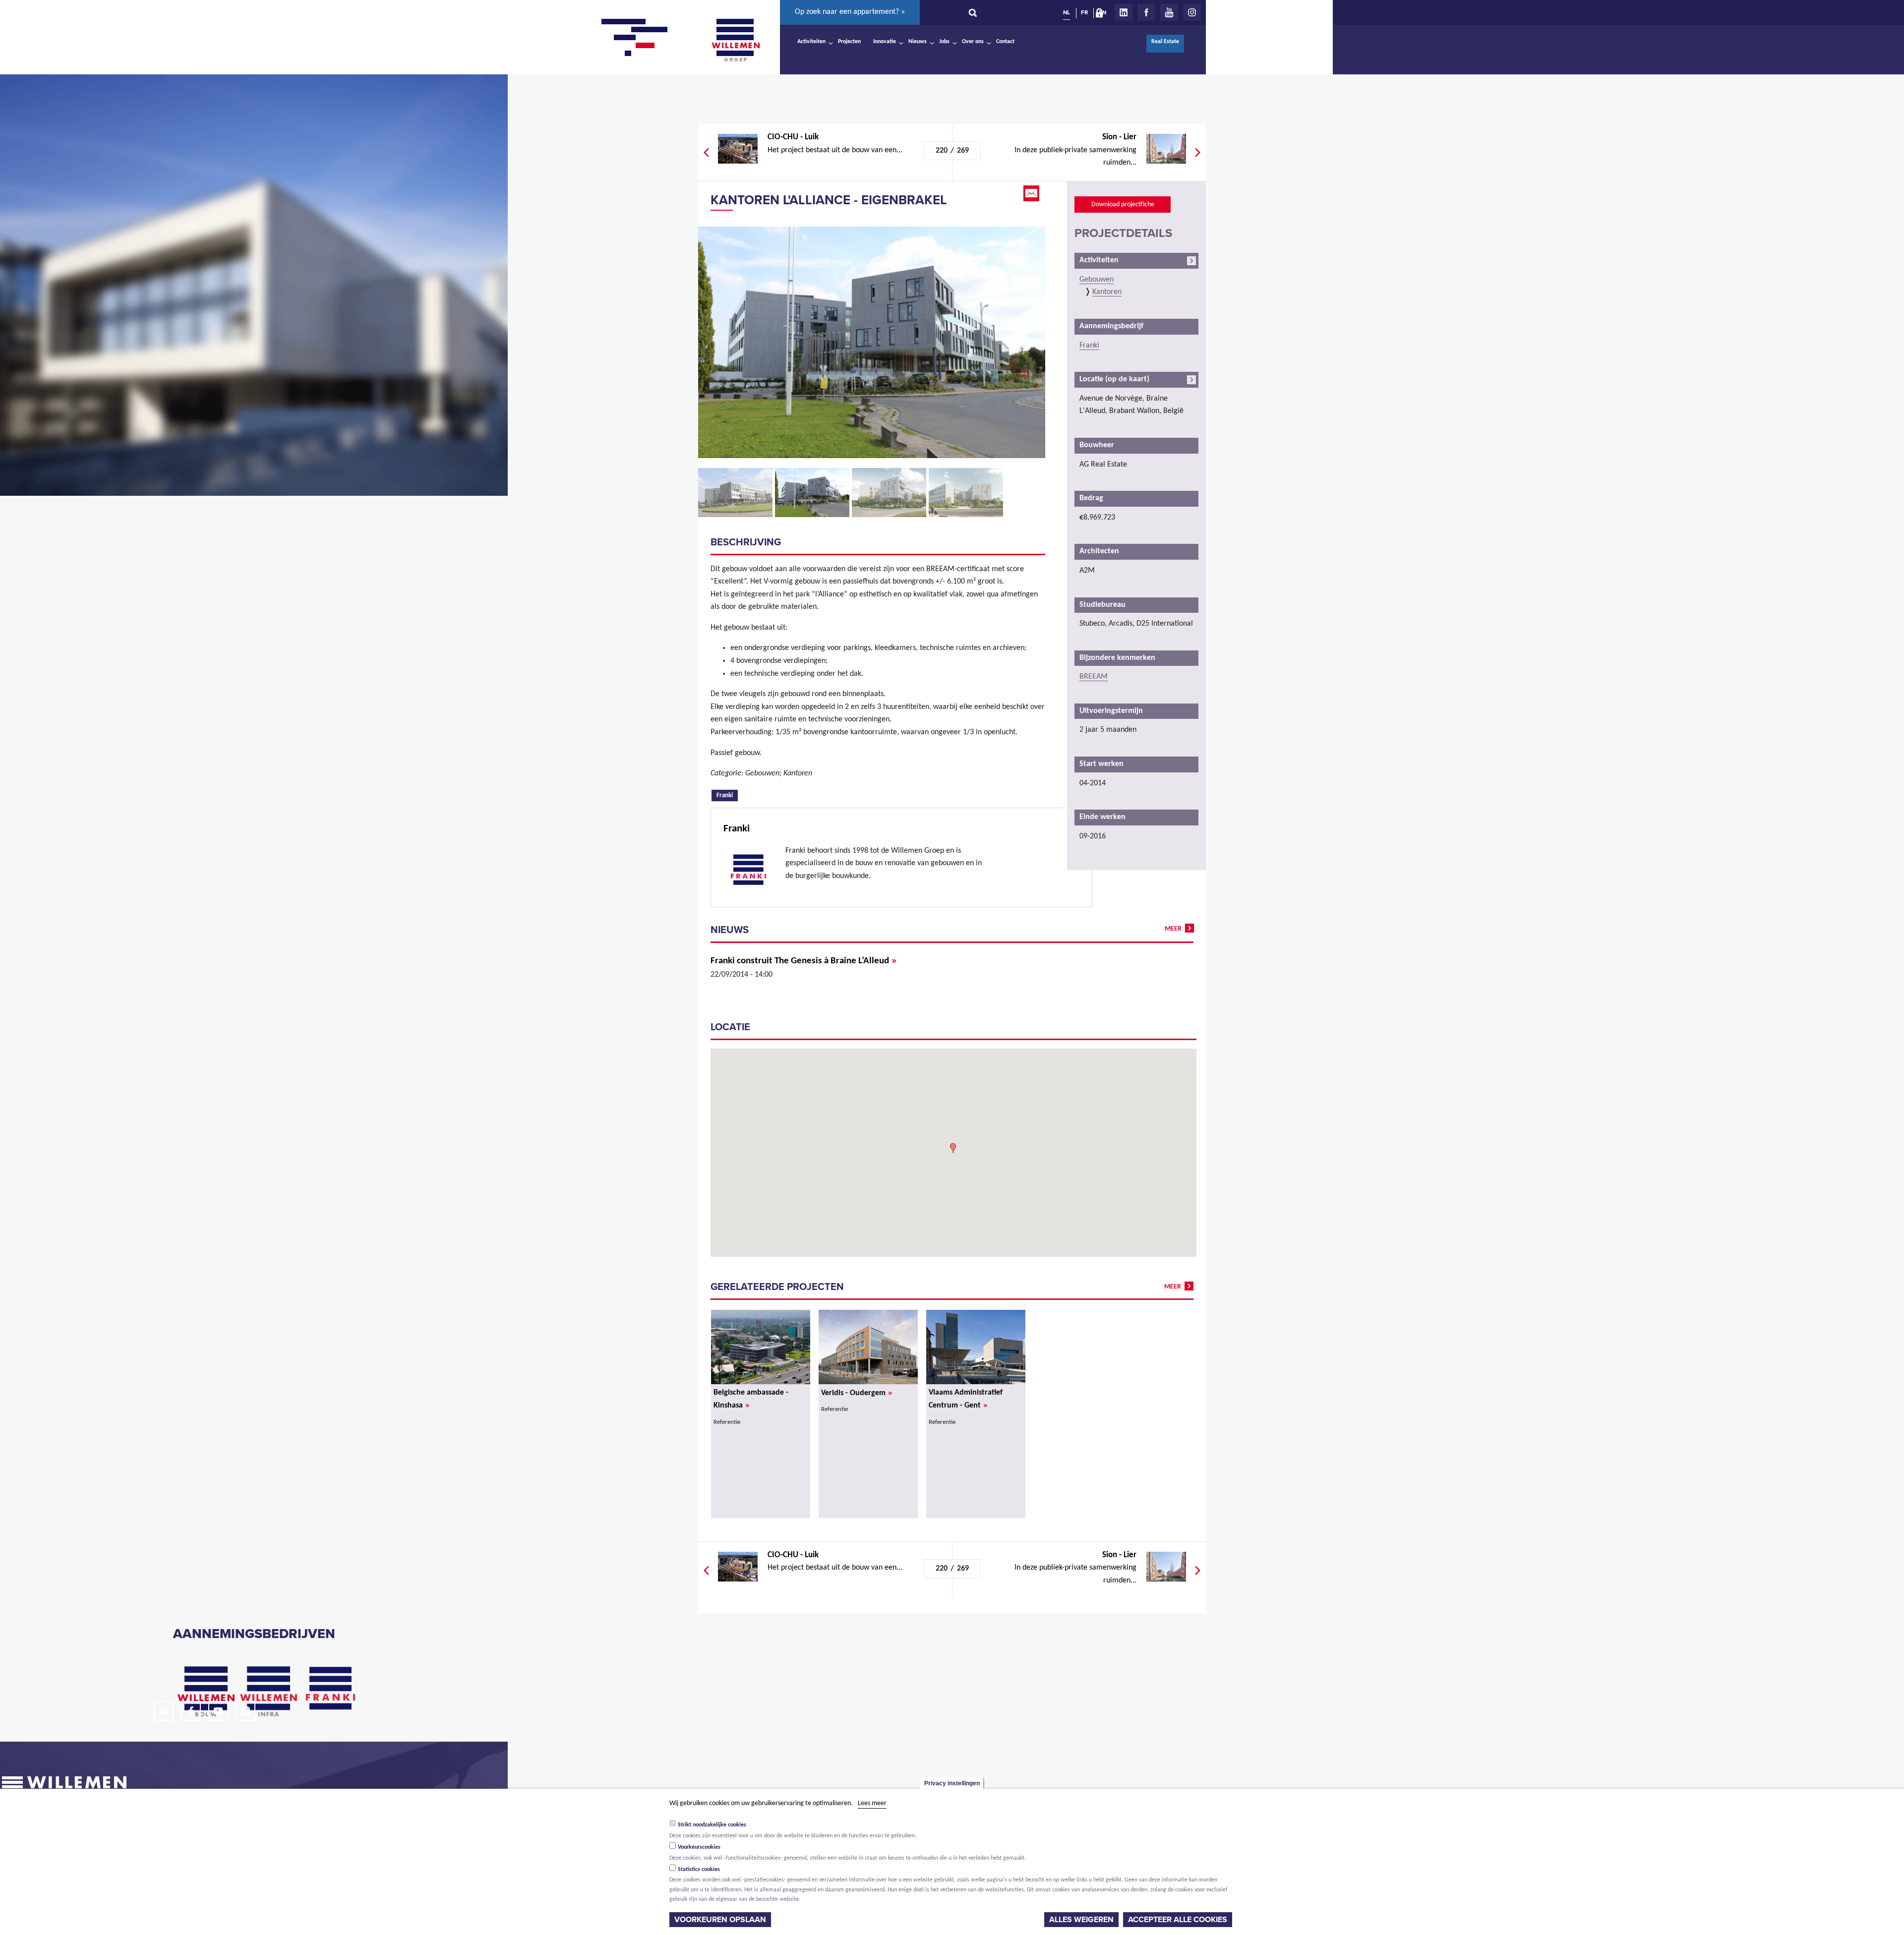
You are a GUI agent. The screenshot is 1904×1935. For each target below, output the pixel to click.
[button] (953, 1148)
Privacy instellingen (952, 1783)
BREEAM (1094, 677)
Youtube (1169, 12)
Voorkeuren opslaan (720, 1920)
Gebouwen (1097, 280)
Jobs (944, 42)
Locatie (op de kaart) (1114, 379)
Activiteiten (811, 42)
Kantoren (1107, 292)
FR (1084, 12)
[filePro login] (1102, 15)
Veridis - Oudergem (857, 1393)
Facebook (1146, 12)
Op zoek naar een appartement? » (850, 12)
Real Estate (1165, 42)
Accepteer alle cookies (1178, 1920)
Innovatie (885, 42)
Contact (1005, 42)
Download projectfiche (1123, 205)
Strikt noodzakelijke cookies (712, 1825)
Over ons (973, 42)
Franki (727, 795)
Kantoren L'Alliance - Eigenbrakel (829, 200)
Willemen (735, 40)
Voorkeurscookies (699, 1847)
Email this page (1032, 193)
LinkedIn (1124, 12)
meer (1173, 929)
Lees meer (872, 1803)
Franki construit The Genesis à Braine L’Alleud (803, 961)
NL (1067, 12)
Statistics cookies (699, 1870)
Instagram (1192, 12)
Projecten (849, 42)
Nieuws (918, 42)
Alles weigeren (1081, 1920)
